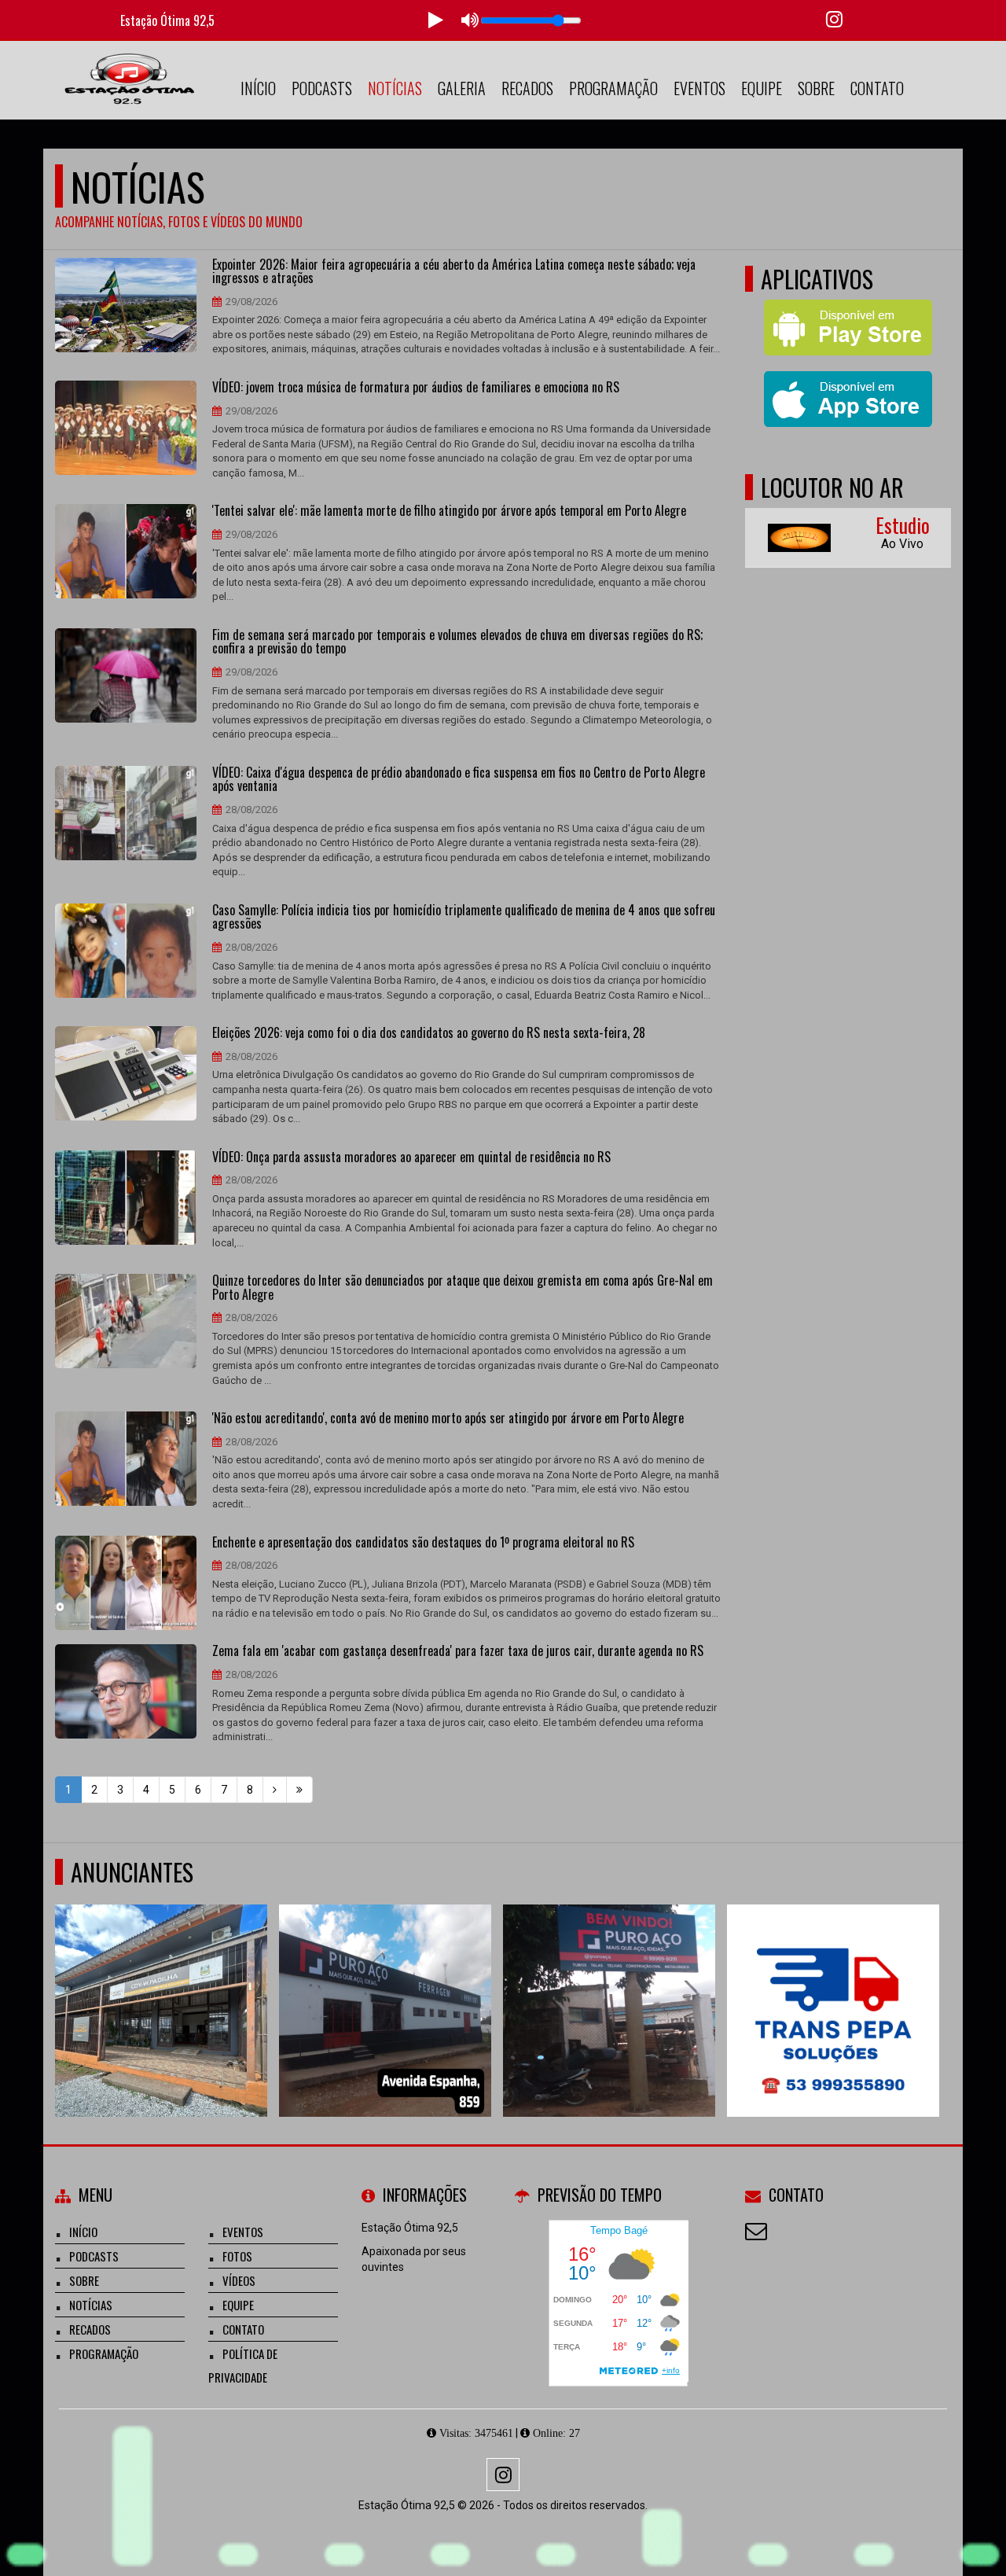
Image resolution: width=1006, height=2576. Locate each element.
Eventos (699, 88)
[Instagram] (503, 2475)
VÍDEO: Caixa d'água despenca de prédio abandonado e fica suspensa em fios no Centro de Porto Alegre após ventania (459, 780)
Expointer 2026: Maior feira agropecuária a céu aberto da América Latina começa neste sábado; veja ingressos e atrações (454, 272)
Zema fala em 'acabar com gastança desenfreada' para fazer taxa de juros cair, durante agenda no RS (458, 1651)
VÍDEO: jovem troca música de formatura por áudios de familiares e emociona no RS (416, 388)
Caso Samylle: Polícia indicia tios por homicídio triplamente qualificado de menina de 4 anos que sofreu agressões (464, 917)
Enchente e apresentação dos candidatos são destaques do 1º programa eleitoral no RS (423, 1543)
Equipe (762, 88)
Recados (527, 88)
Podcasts (322, 88)
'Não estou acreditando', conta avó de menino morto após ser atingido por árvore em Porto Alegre (448, 1419)
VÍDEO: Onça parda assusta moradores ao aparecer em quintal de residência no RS (411, 1157)
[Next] (275, 1790)
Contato (877, 88)
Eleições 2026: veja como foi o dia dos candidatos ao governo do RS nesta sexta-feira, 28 (429, 1033)
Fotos (237, 2256)
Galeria (462, 88)
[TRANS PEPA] (833, 1982)
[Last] (299, 1790)
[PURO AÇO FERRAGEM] (386, 1982)
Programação (613, 88)
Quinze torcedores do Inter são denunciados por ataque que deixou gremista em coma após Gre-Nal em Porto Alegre (463, 1288)
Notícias (395, 88)
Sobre (816, 88)
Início (258, 88)
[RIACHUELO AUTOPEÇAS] (162, 1982)
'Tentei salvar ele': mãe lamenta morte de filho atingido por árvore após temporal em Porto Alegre (449, 511)
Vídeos (239, 2280)
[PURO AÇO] (609, 1982)
